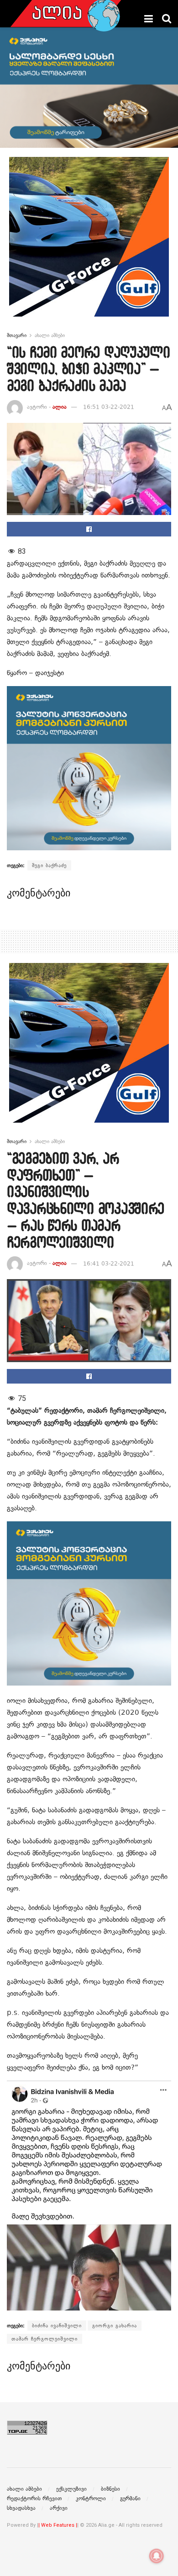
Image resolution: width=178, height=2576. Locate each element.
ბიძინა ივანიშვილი (57, 2326)
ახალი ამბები (50, 335)
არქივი (59, 2508)
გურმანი (130, 2498)
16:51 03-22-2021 (109, 407)
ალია (60, 407)
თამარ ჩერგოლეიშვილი (44, 2339)
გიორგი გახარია (115, 2326)
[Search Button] (167, 19)
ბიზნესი (110, 2489)
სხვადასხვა (21, 2508)
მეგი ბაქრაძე (49, 865)
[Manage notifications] (157, 2556)
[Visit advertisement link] (89, 244)
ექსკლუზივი (71, 2489)
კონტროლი (91, 2498)
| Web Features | (58, 2525)
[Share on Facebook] (89, 529)
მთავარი (17, 335)
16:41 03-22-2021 (109, 1264)
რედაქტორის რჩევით (34, 2498)
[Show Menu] (149, 19)
